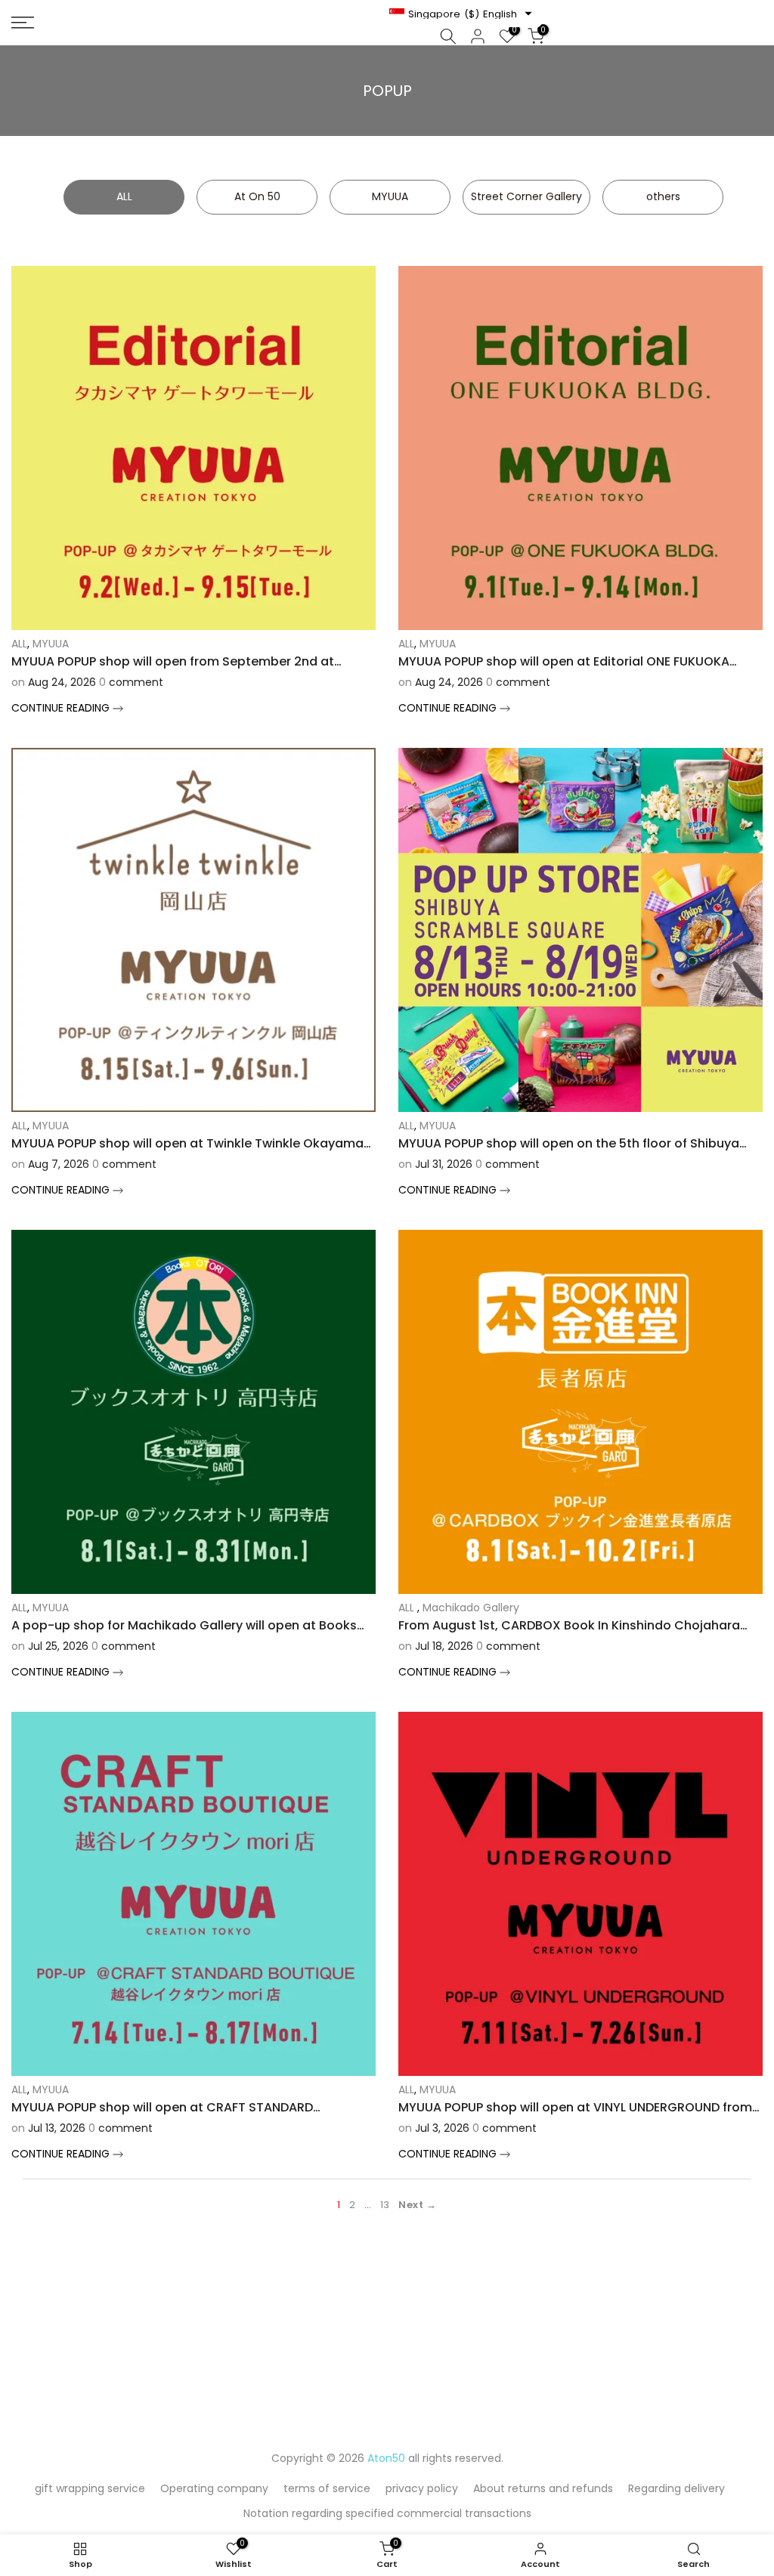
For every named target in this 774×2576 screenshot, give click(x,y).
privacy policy (422, 2488)
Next (411, 2205)
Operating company (214, 2488)
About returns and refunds (543, 2488)
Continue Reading (62, 708)
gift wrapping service (90, 2488)
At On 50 (257, 196)
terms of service (327, 2488)
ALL (124, 196)
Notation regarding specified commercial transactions (387, 2513)
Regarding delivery (676, 2488)
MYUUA (51, 644)
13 (385, 2205)
